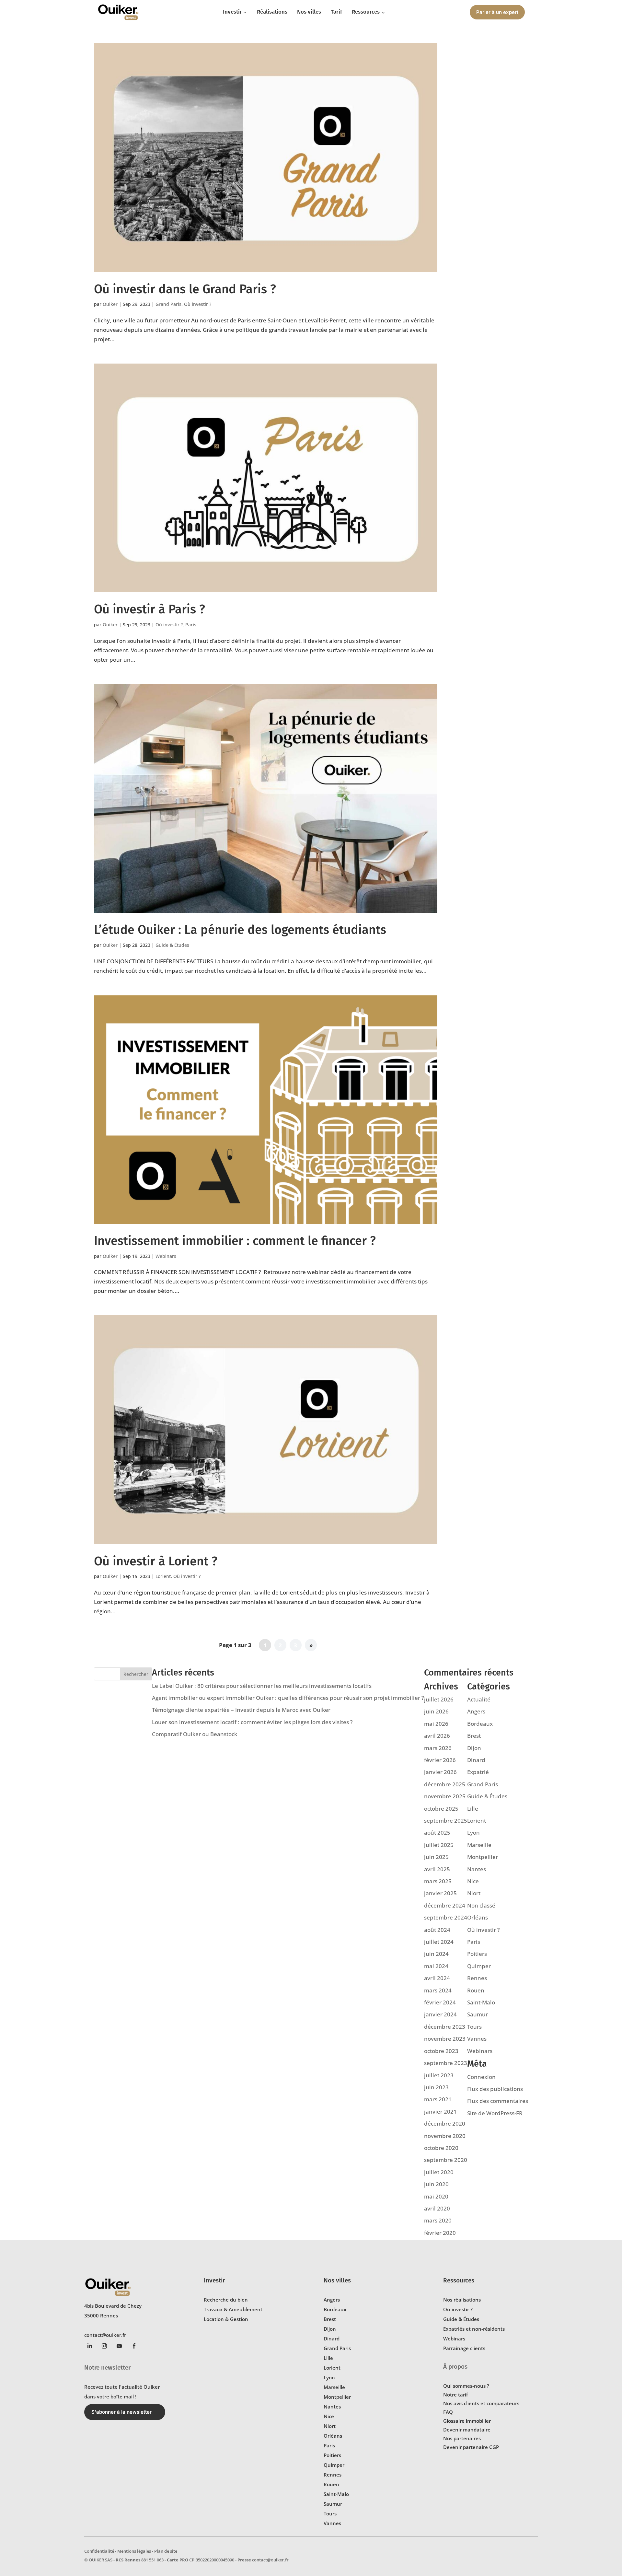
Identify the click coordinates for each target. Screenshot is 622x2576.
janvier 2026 (440, 1772)
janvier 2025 (440, 1893)
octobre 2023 (441, 2051)
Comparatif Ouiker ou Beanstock (195, 1734)
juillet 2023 (439, 2075)
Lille (473, 1809)
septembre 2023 (446, 2063)
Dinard (476, 1760)
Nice (473, 1881)
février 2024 (440, 2002)
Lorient (163, 1576)
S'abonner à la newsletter (121, 2412)
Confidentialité (99, 2551)
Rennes (477, 1978)
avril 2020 (437, 2208)
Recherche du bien (226, 2300)
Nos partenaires (462, 2438)
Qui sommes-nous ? (466, 2386)
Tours (474, 2027)
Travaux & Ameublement (233, 2309)
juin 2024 (436, 1954)
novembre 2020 (445, 2136)
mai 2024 (436, 1966)
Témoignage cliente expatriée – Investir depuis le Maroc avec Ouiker (241, 1710)
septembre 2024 (446, 1917)
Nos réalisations (462, 2300)
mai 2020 (436, 2196)
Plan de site (166, 2551)
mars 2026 (438, 1748)
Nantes (477, 1869)
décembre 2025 (445, 1784)
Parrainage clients (464, 2348)
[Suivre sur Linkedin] (89, 2346)
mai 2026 (436, 1724)
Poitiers (477, 1954)
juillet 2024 (439, 1942)
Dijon (474, 1748)
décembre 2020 (445, 2123)
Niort (474, 1893)
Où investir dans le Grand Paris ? (185, 289)
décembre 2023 (445, 2027)
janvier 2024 (440, 2014)
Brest (474, 1736)
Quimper (479, 1966)
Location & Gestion (226, 2319)
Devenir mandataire (467, 2430)
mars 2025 (438, 1881)
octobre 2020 (441, 2148)
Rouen (476, 1990)
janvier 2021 (440, 2112)
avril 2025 (437, 1869)
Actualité (479, 1699)
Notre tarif (455, 2395)
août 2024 (437, 1930)
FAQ (448, 2412)
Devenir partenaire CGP (471, 2447)
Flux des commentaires (498, 2101)
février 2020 (440, 2233)
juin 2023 (436, 2087)
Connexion (481, 2077)
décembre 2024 (445, 1905)
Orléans (478, 1917)
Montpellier (483, 1857)
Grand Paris (168, 304)
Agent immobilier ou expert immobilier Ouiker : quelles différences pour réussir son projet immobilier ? (288, 1698)
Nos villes (337, 2280)
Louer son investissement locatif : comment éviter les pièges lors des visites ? (252, 1722)
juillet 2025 (439, 1845)
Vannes (477, 2039)
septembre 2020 (446, 2160)
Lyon (473, 1833)
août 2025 (437, 1833)
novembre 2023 (445, 2039)
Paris (191, 625)
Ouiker (110, 304)
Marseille (479, 1845)
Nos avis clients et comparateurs (481, 2403)
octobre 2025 (441, 1809)
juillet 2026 (439, 1699)
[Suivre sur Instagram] (104, 2346)
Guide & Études (172, 945)
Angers (476, 1711)
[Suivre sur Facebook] (134, 2346)
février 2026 (440, 1760)
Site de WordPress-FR (495, 2113)
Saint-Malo (481, 2002)
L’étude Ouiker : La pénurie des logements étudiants (240, 930)
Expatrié (478, 1772)
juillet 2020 (439, 2172)
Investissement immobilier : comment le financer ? (235, 1241)
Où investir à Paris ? (150, 609)
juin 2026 (436, 1711)
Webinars (166, 1256)
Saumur (478, 2014)
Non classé (481, 1905)
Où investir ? (198, 304)
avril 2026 (437, 1736)
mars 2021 (438, 2099)
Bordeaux (480, 1724)
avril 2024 (437, 1978)
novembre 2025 (445, 1796)
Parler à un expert (497, 12)
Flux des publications (495, 2089)
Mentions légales (134, 2551)
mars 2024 (438, 1990)
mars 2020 (438, 2220)
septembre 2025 (446, 1821)
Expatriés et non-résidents (474, 2329)
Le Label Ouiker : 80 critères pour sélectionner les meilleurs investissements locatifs (262, 1686)
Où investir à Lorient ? (156, 1561)
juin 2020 (436, 2184)
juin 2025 (436, 1857)
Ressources (459, 2280)
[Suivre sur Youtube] (119, 2346)
